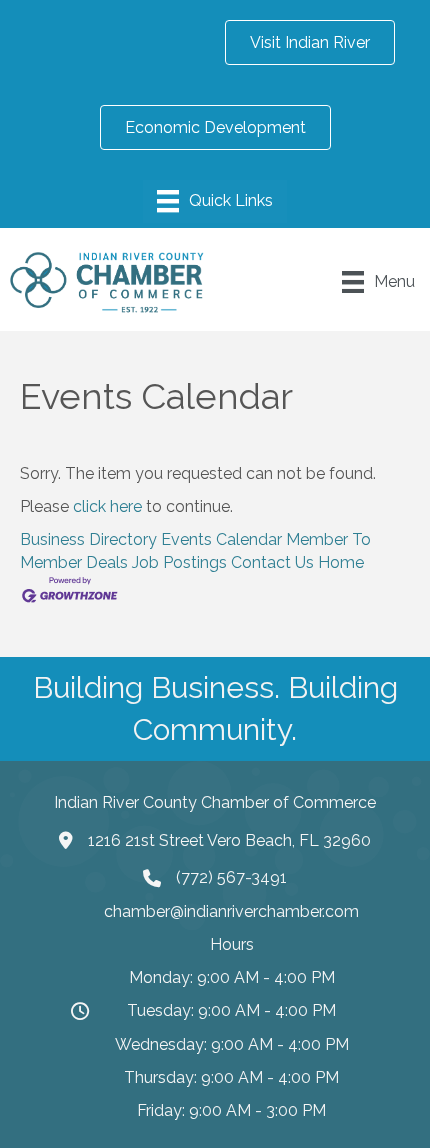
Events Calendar (221, 539)
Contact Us (272, 562)
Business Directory (88, 539)
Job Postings (179, 562)
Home (341, 562)
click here (107, 506)
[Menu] (215, 201)
